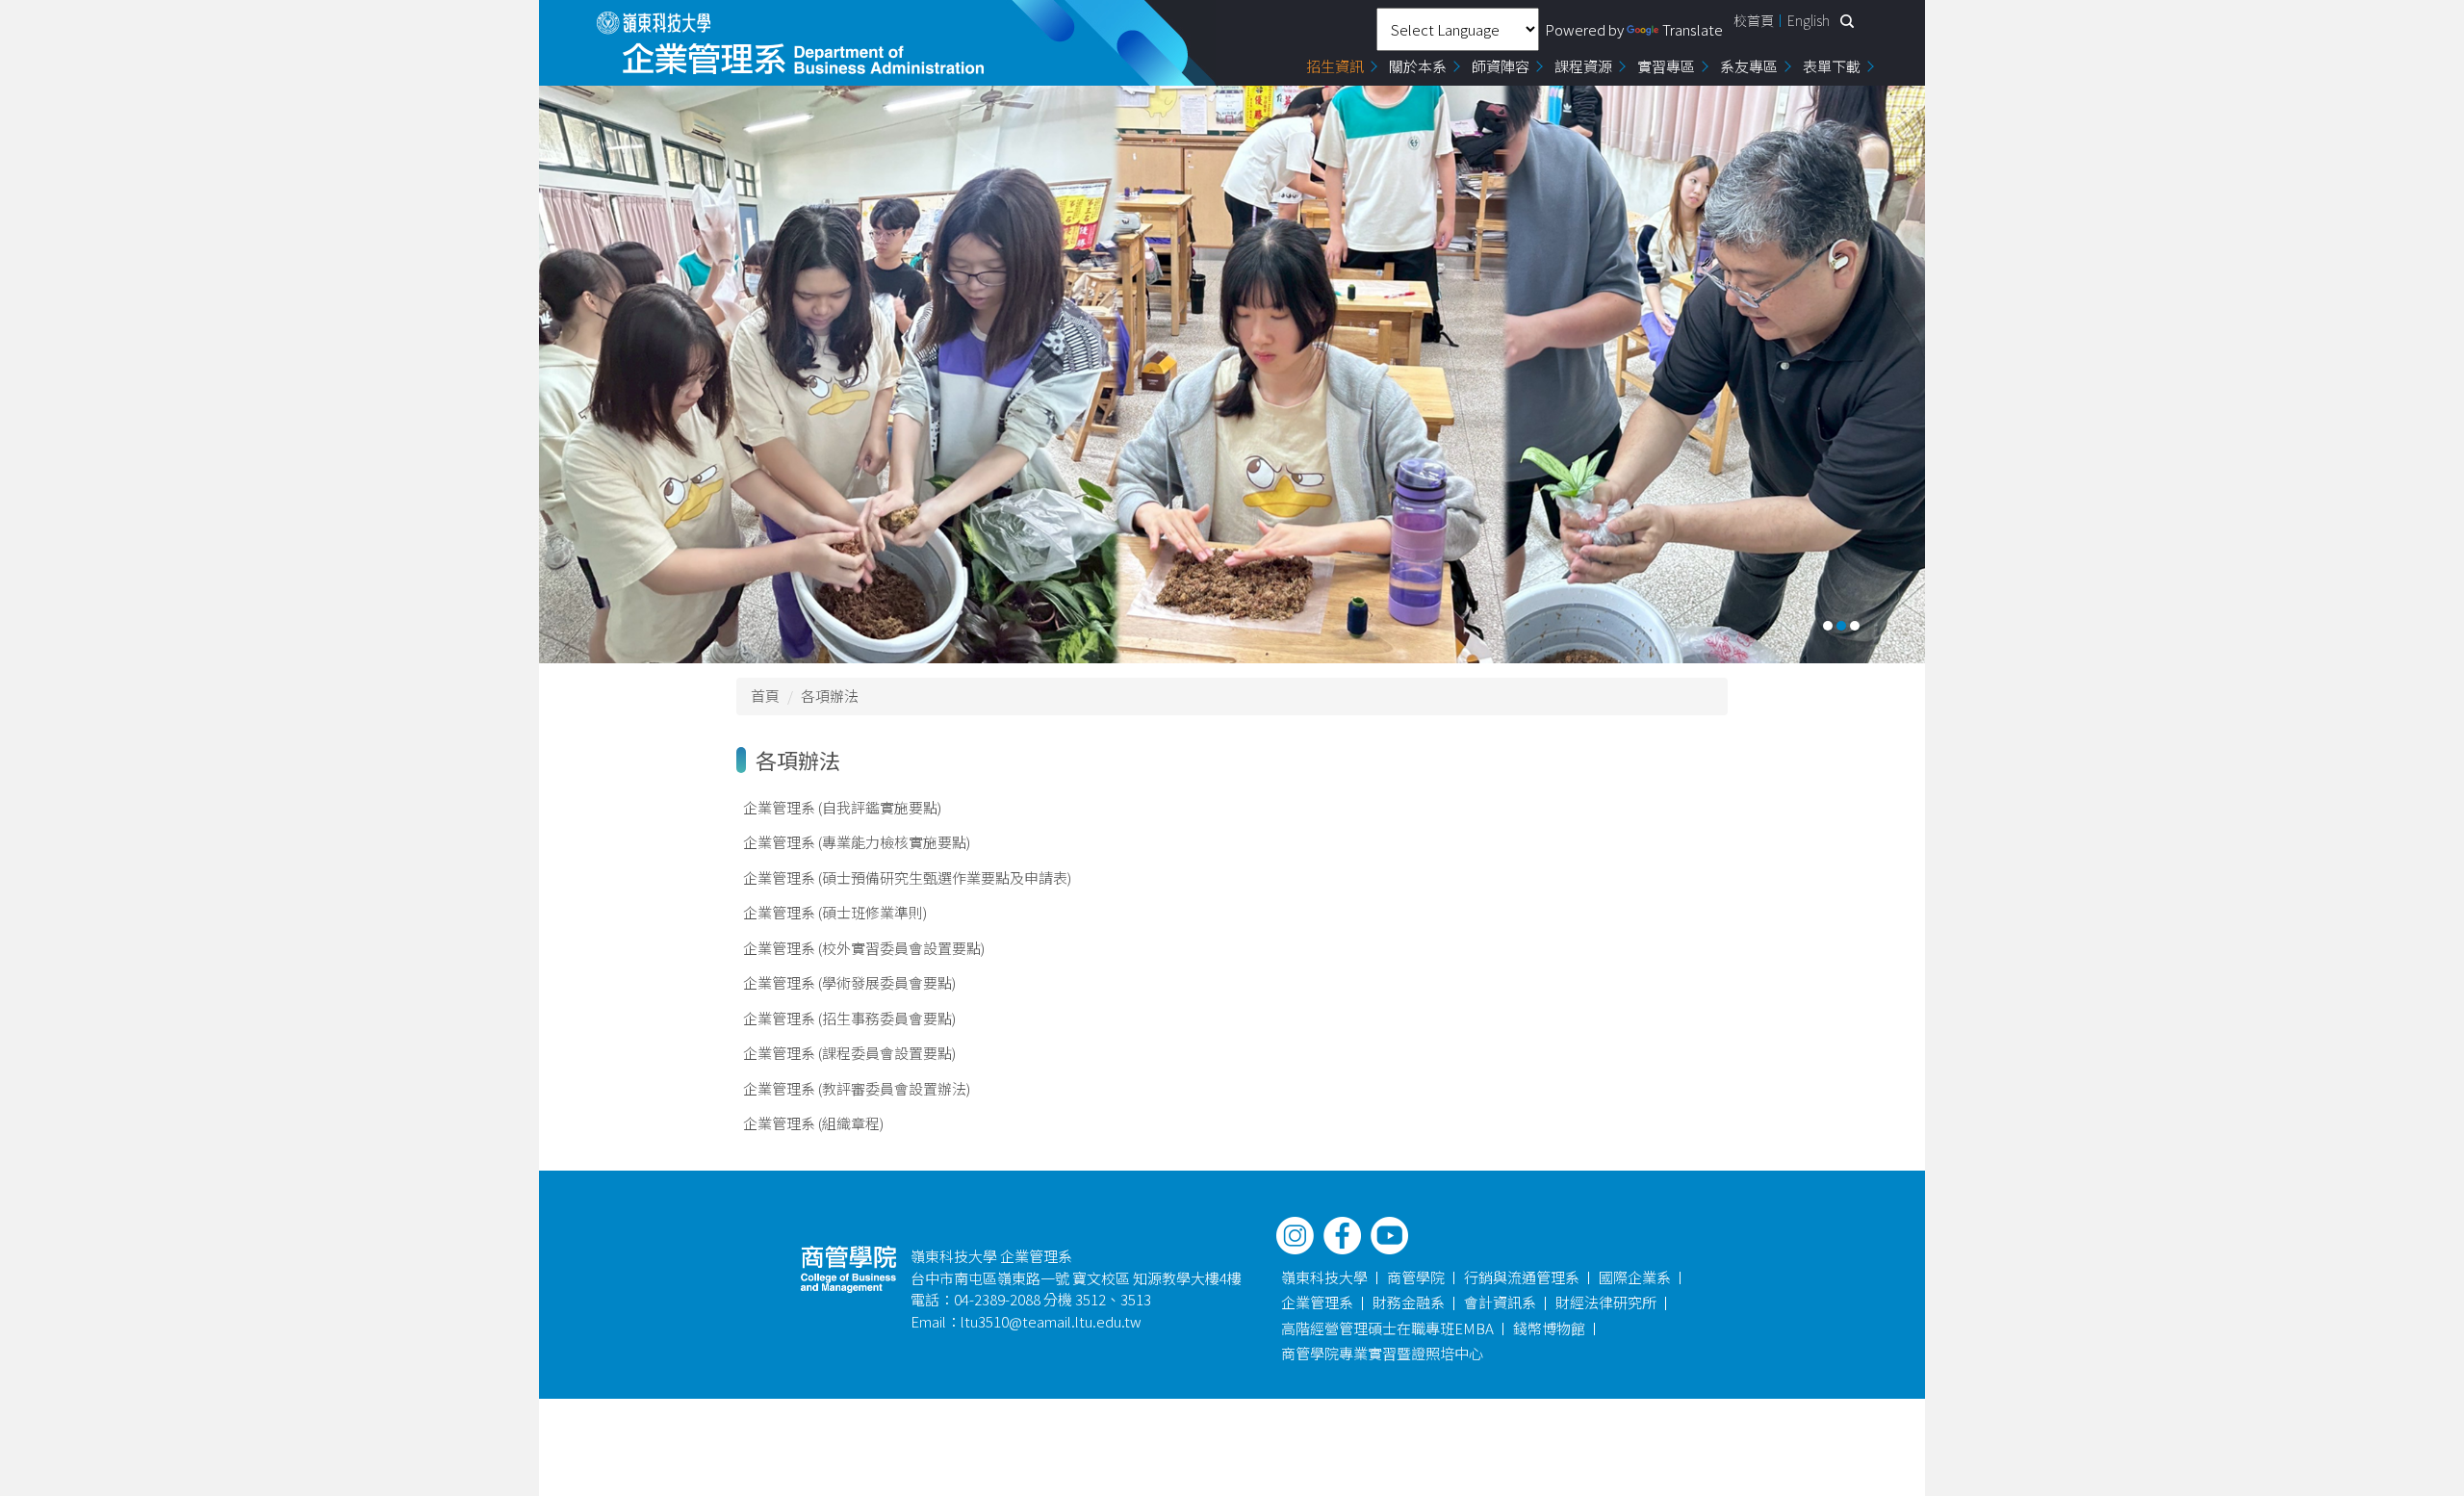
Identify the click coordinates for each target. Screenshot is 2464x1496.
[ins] (1295, 1236)
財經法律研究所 (1606, 1302)
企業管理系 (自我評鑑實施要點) (842, 807)
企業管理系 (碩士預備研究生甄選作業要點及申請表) (907, 877)
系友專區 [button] (1749, 66)
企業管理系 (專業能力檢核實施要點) (857, 842)
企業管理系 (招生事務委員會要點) (849, 1018)
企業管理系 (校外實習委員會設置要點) (864, 948)
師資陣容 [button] (1501, 66)
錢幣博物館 (1549, 1328)
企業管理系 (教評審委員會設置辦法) (857, 1088)
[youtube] (1389, 1236)
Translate (1693, 29)
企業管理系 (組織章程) (813, 1123)
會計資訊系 (1500, 1302)
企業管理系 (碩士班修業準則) (835, 912)
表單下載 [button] (1832, 66)
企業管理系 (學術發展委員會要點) (849, 982)
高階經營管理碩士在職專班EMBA (1387, 1328)
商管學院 (1416, 1277)
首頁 (765, 696)
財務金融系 (1409, 1302)
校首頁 (1754, 20)
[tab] (1828, 626)
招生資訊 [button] (1335, 66)
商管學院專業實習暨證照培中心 (1382, 1353)
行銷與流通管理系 (1522, 1277)
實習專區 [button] (1666, 66)
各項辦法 (830, 696)
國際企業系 (1635, 1277)
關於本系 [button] (1418, 66)
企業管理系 (1317, 1302)
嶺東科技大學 (1324, 1277)
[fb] (1342, 1236)
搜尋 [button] (1847, 21)
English (1809, 20)
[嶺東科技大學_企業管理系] (791, 43)
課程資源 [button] (1583, 66)
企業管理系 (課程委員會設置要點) (849, 1053)
